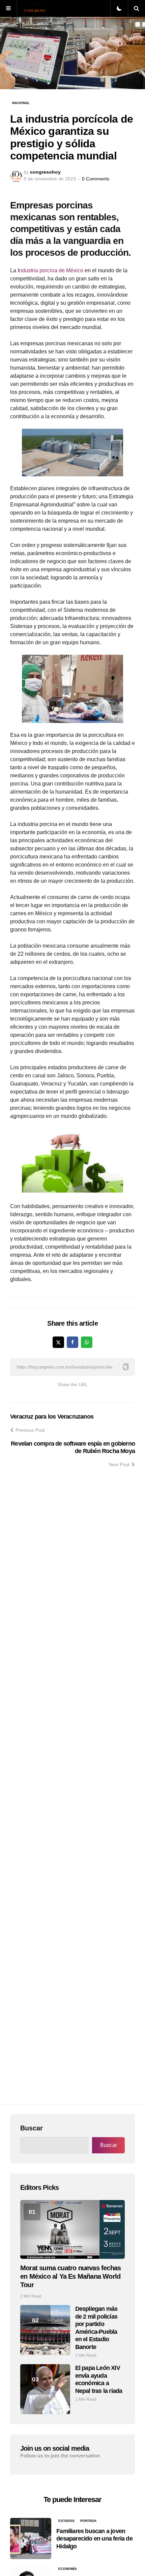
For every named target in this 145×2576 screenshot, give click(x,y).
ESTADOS (66, 2521)
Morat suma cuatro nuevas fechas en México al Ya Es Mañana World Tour (70, 2276)
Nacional (21, 103)
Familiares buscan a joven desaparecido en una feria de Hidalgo (94, 2539)
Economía (68, 2569)
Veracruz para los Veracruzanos (52, 1417)
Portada (88, 2521)
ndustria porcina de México (51, 270)
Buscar (32, 2128)
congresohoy (45, 172)
